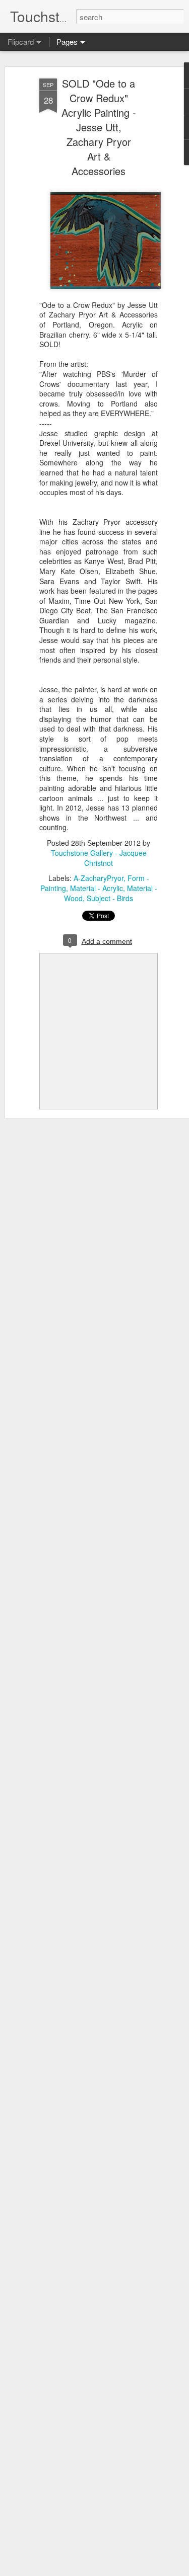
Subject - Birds (110, 898)
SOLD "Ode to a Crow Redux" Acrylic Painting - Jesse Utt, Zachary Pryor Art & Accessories (99, 127)
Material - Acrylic (97, 888)
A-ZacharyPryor (99, 878)
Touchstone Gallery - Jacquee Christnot (99, 858)
